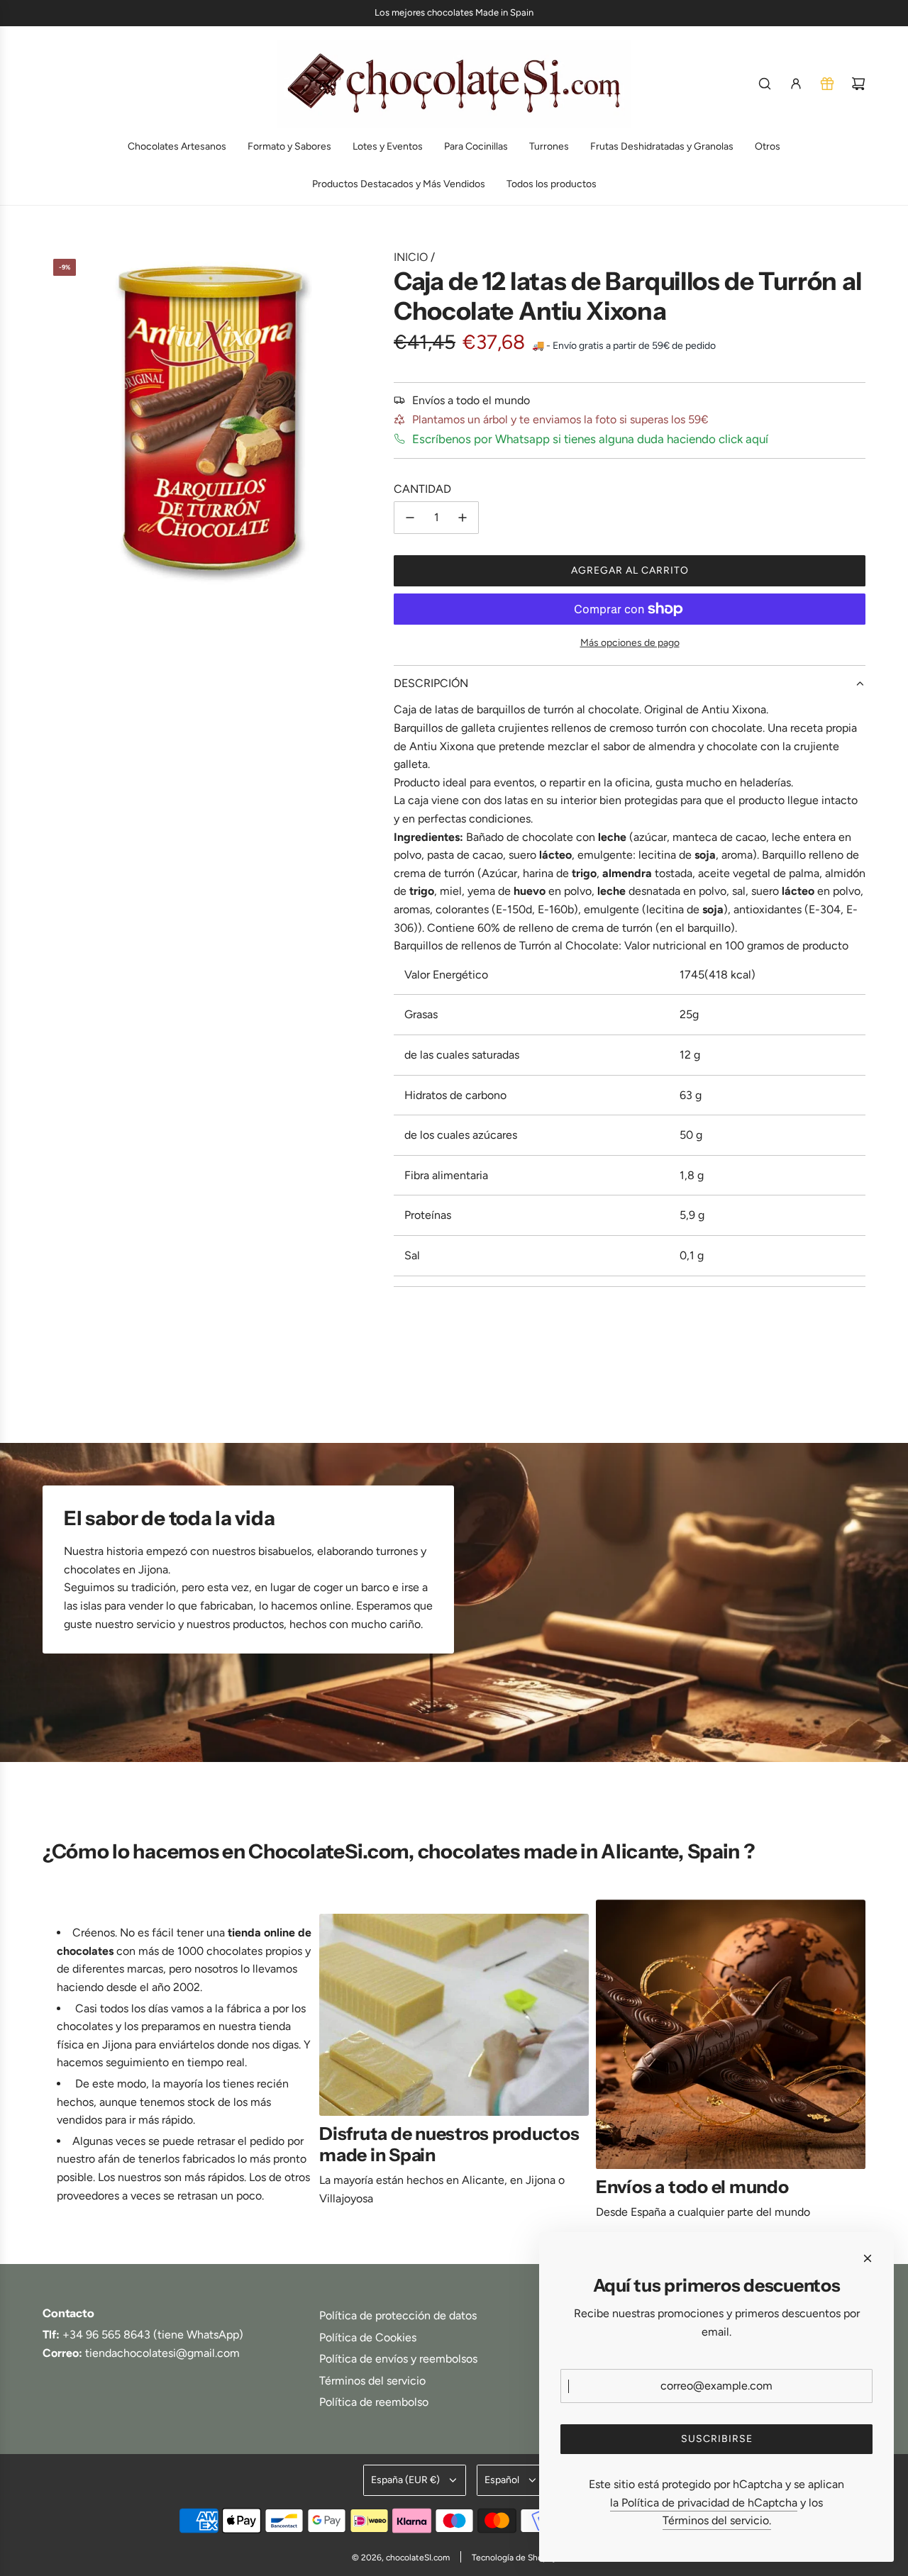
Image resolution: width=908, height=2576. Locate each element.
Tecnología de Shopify (514, 2558)
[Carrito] (858, 84)
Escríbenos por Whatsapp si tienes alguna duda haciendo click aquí (590, 439)
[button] (58, 2066)
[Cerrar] (868, 2258)
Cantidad (422, 489)
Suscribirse (717, 2439)
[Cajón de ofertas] (827, 84)
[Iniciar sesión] (796, 84)
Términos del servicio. (717, 2520)
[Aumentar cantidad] (463, 518)
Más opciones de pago (630, 643)
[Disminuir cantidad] (410, 518)
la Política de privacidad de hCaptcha (704, 2503)
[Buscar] (765, 84)
